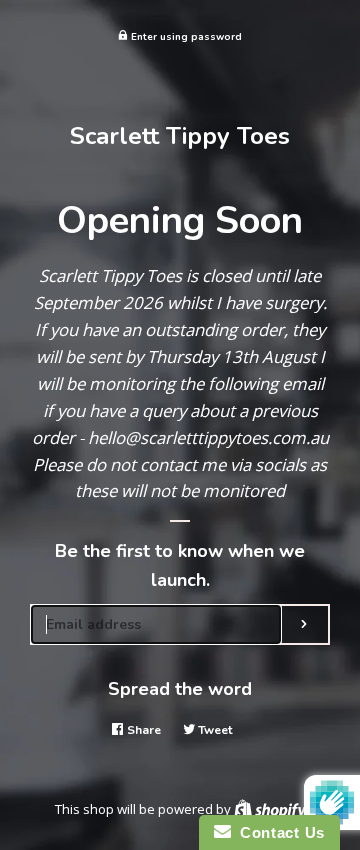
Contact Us (278, 832)
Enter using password (185, 36)
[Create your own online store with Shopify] (270, 809)
